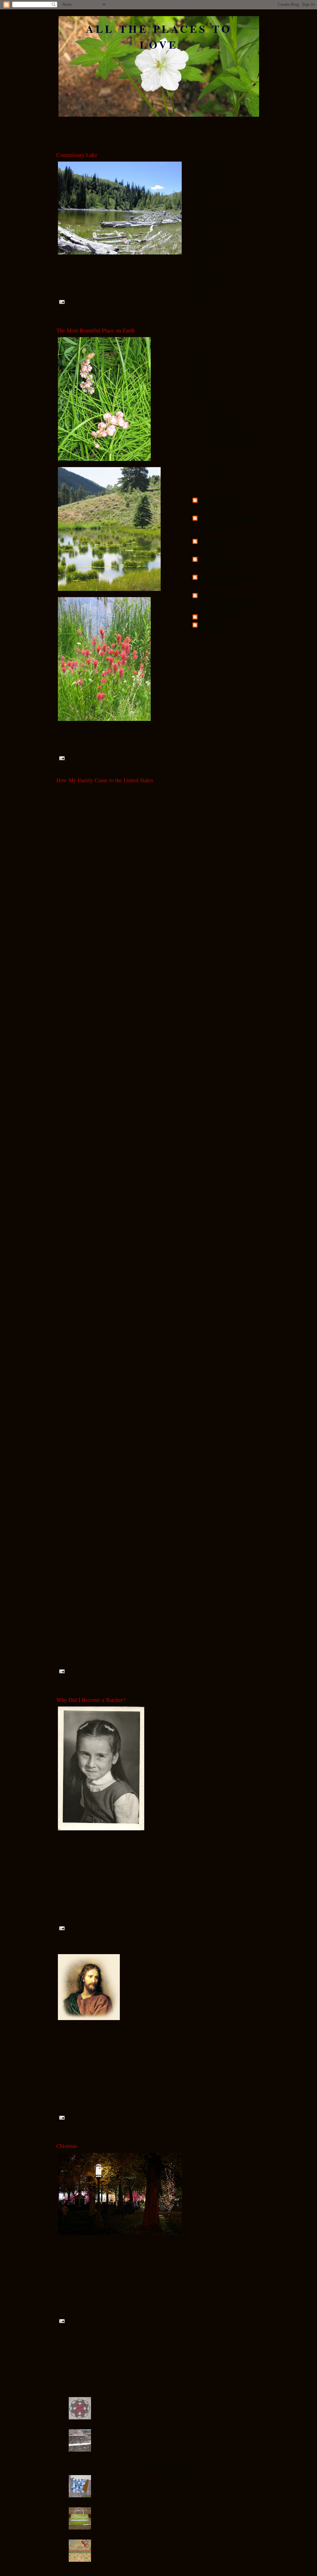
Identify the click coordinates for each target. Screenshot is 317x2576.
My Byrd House (213, 500)
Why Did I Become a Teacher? (91, 1700)
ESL (196, 182)
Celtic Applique (206, 168)
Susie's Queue (211, 541)
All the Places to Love (159, 37)
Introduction (208, 630)
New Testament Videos (212, 246)
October (211, 471)
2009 (204, 378)
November (213, 463)
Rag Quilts (177, 2478)
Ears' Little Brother (217, 625)
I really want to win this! (217, 564)
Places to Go (203, 253)
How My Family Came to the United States (105, 780)
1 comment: (164, 296)
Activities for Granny (210, 154)
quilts (197, 260)
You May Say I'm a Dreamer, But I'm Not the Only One (228, 520)
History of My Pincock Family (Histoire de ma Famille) (225, 606)
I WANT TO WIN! (214, 546)
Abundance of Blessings (217, 582)
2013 (204, 346)
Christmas (201, 175)
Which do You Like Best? (177, 2543)
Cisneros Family (213, 617)
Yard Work (201, 295)
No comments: (167, 753)
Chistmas (67, 2146)
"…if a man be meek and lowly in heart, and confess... (230, 442)
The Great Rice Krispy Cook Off (219, 274)
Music (198, 239)
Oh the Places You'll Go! (166, 2465)
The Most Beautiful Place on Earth (96, 330)
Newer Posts (66, 2342)
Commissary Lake (77, 155)
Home (120, 2342)
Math (197, 232)
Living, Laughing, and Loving (225, 577)
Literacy (200, 225)
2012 (204, 354)
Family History (205, 189)
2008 (204, 386)
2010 (204, 370)
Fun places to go (206, 203)
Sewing (199, 267)
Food (197, 197)
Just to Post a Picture (214, 528)
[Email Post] (62, 302)
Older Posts (174, 2342)
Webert (198, 288)
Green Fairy (210, 595)
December (213, 393)
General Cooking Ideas (212, 210)
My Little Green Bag (178, 2510)
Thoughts (201, 281)
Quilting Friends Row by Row (221, 505)
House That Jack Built (211, 218)
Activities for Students (211, 161)
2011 (204, 362)
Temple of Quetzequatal (178, 2432)
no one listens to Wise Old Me (225, 559)
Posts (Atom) (90, 2354)
